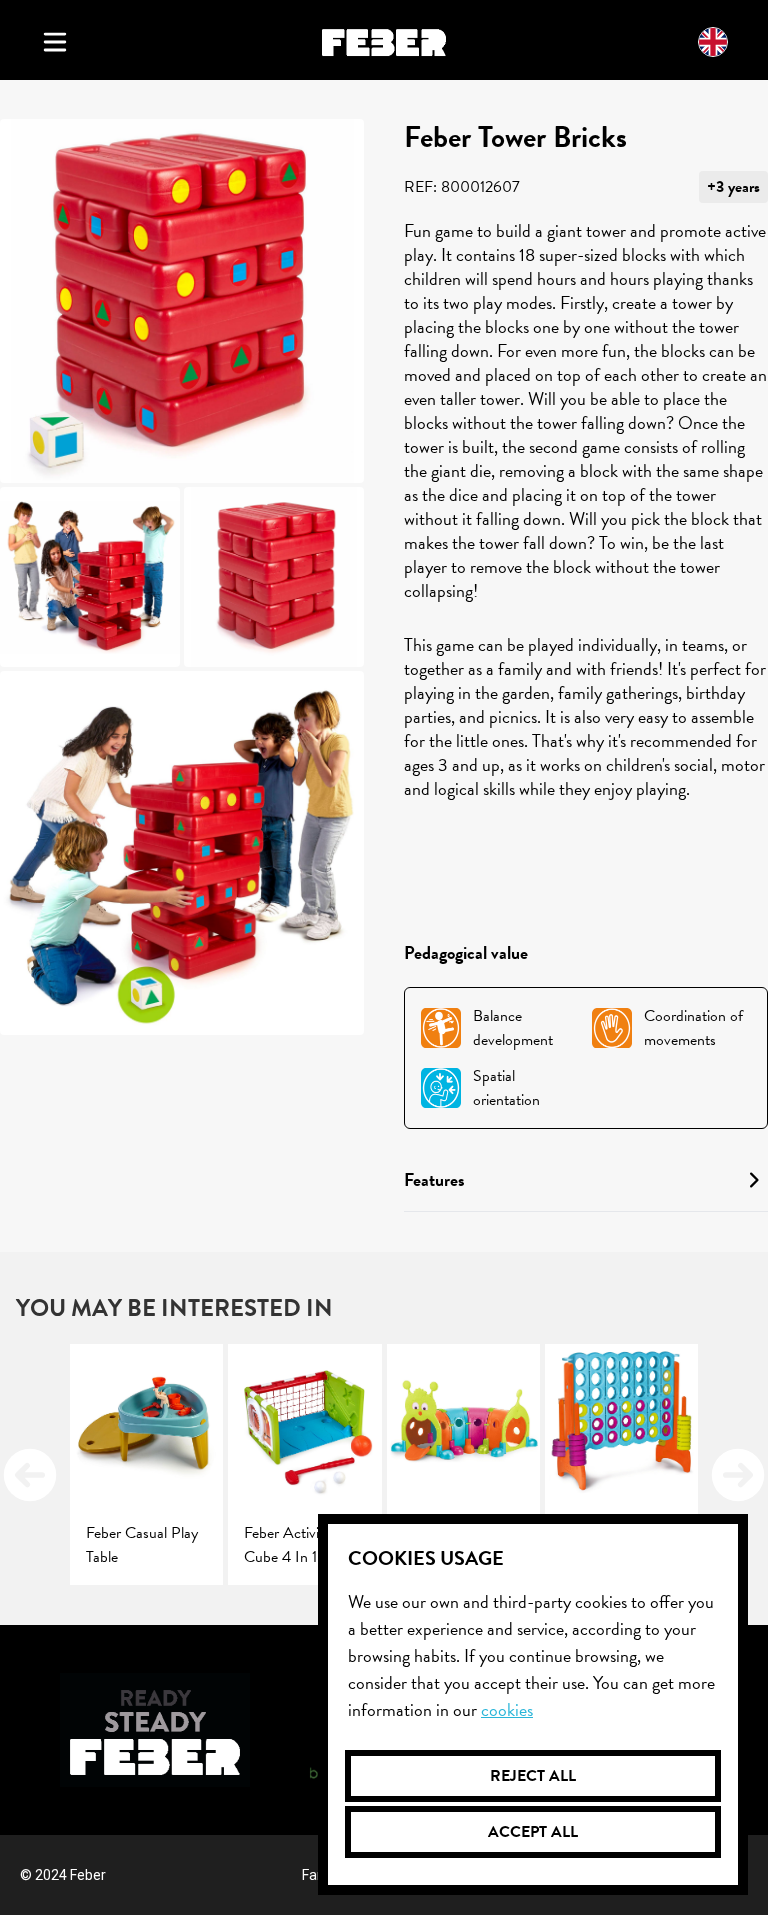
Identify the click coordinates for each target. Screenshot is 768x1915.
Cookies (507, 1709)
